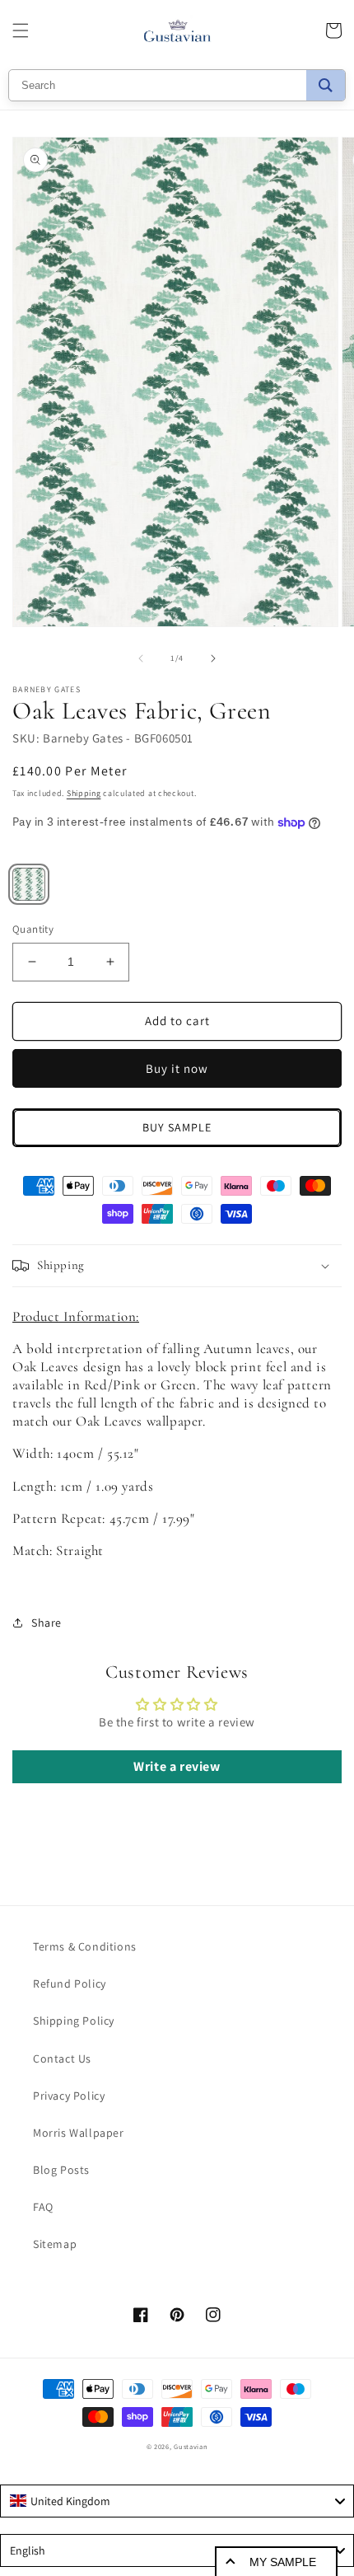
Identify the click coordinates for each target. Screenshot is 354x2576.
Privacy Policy (69, 2096)
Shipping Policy (74, 2021)
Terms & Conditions (85, 1946)
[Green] (29, 884)
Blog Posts (61, 2170)
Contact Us (62, 2058)
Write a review (177, 1766)
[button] (21, 30)
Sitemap (55, 2244)
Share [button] (47, 1623)
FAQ (43, 2207)
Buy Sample (177, 1127)
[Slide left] (141, 658)
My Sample (283, 2562)
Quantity (33, 929)
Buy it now (177, 1068)
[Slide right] (213, 658)
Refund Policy (70, 1984)
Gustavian (191, 2446)
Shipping (84, 793)
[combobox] (177, 2501)
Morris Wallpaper (79, 2133)
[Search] (326, 85)
